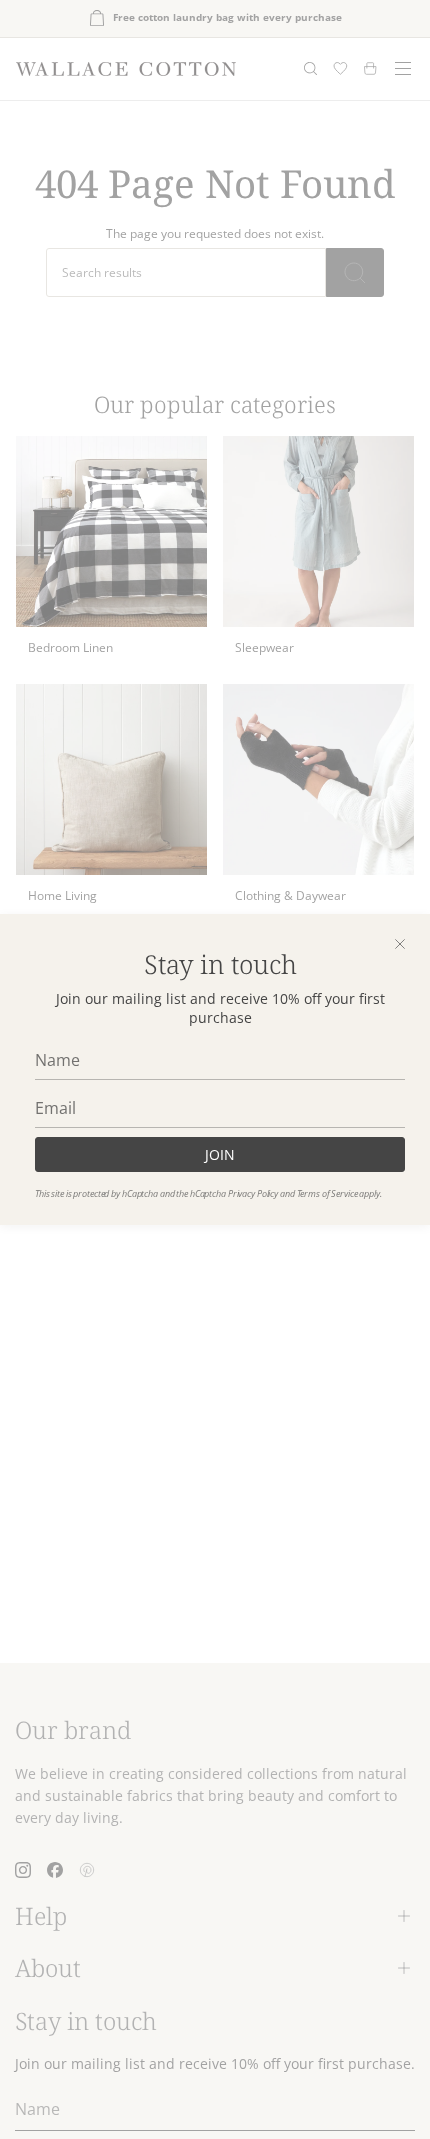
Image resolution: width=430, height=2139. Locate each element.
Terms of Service (327, 1193)
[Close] (400, 944)
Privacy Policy (253, 1193)
